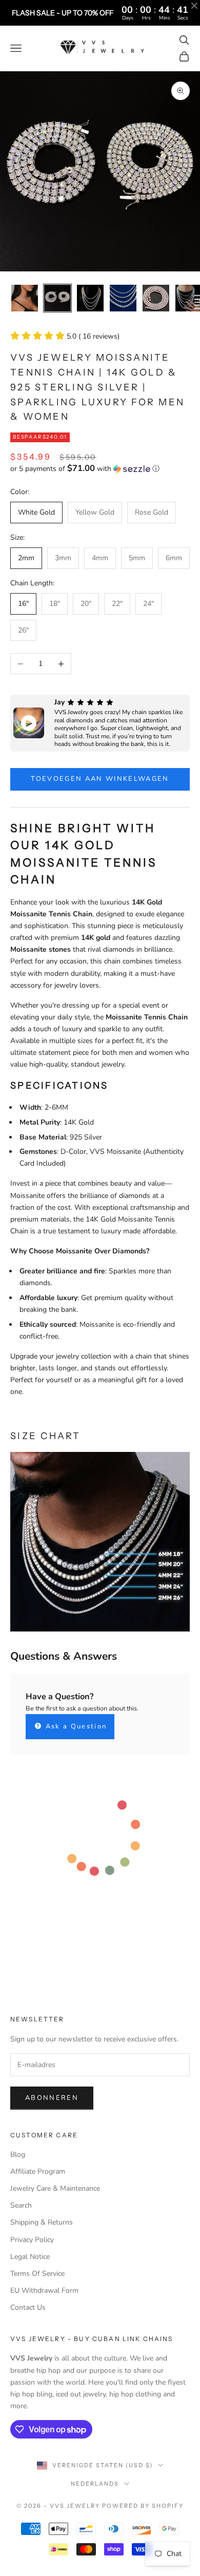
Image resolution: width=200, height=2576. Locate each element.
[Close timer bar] (194, 6)
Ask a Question (75, 1726)
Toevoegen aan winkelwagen (100, 779)
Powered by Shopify (143, 2506)
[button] (100, 469)
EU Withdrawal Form (44, 2290)
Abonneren (52, 2098)
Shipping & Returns (42, 2222)
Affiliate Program (38, 2171)
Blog (18, 2155)
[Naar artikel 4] (123, 298)
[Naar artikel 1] (25, 298)
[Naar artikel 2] (57, 298)
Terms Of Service (37, 2274)
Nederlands (95, 2484)
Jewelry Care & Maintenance (55, 2188)
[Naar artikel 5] (156, 298)
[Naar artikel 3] (90, 298)
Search (21, 2205)
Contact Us (28, 2307)
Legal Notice (30, 2257)
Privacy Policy (32, 2240)
